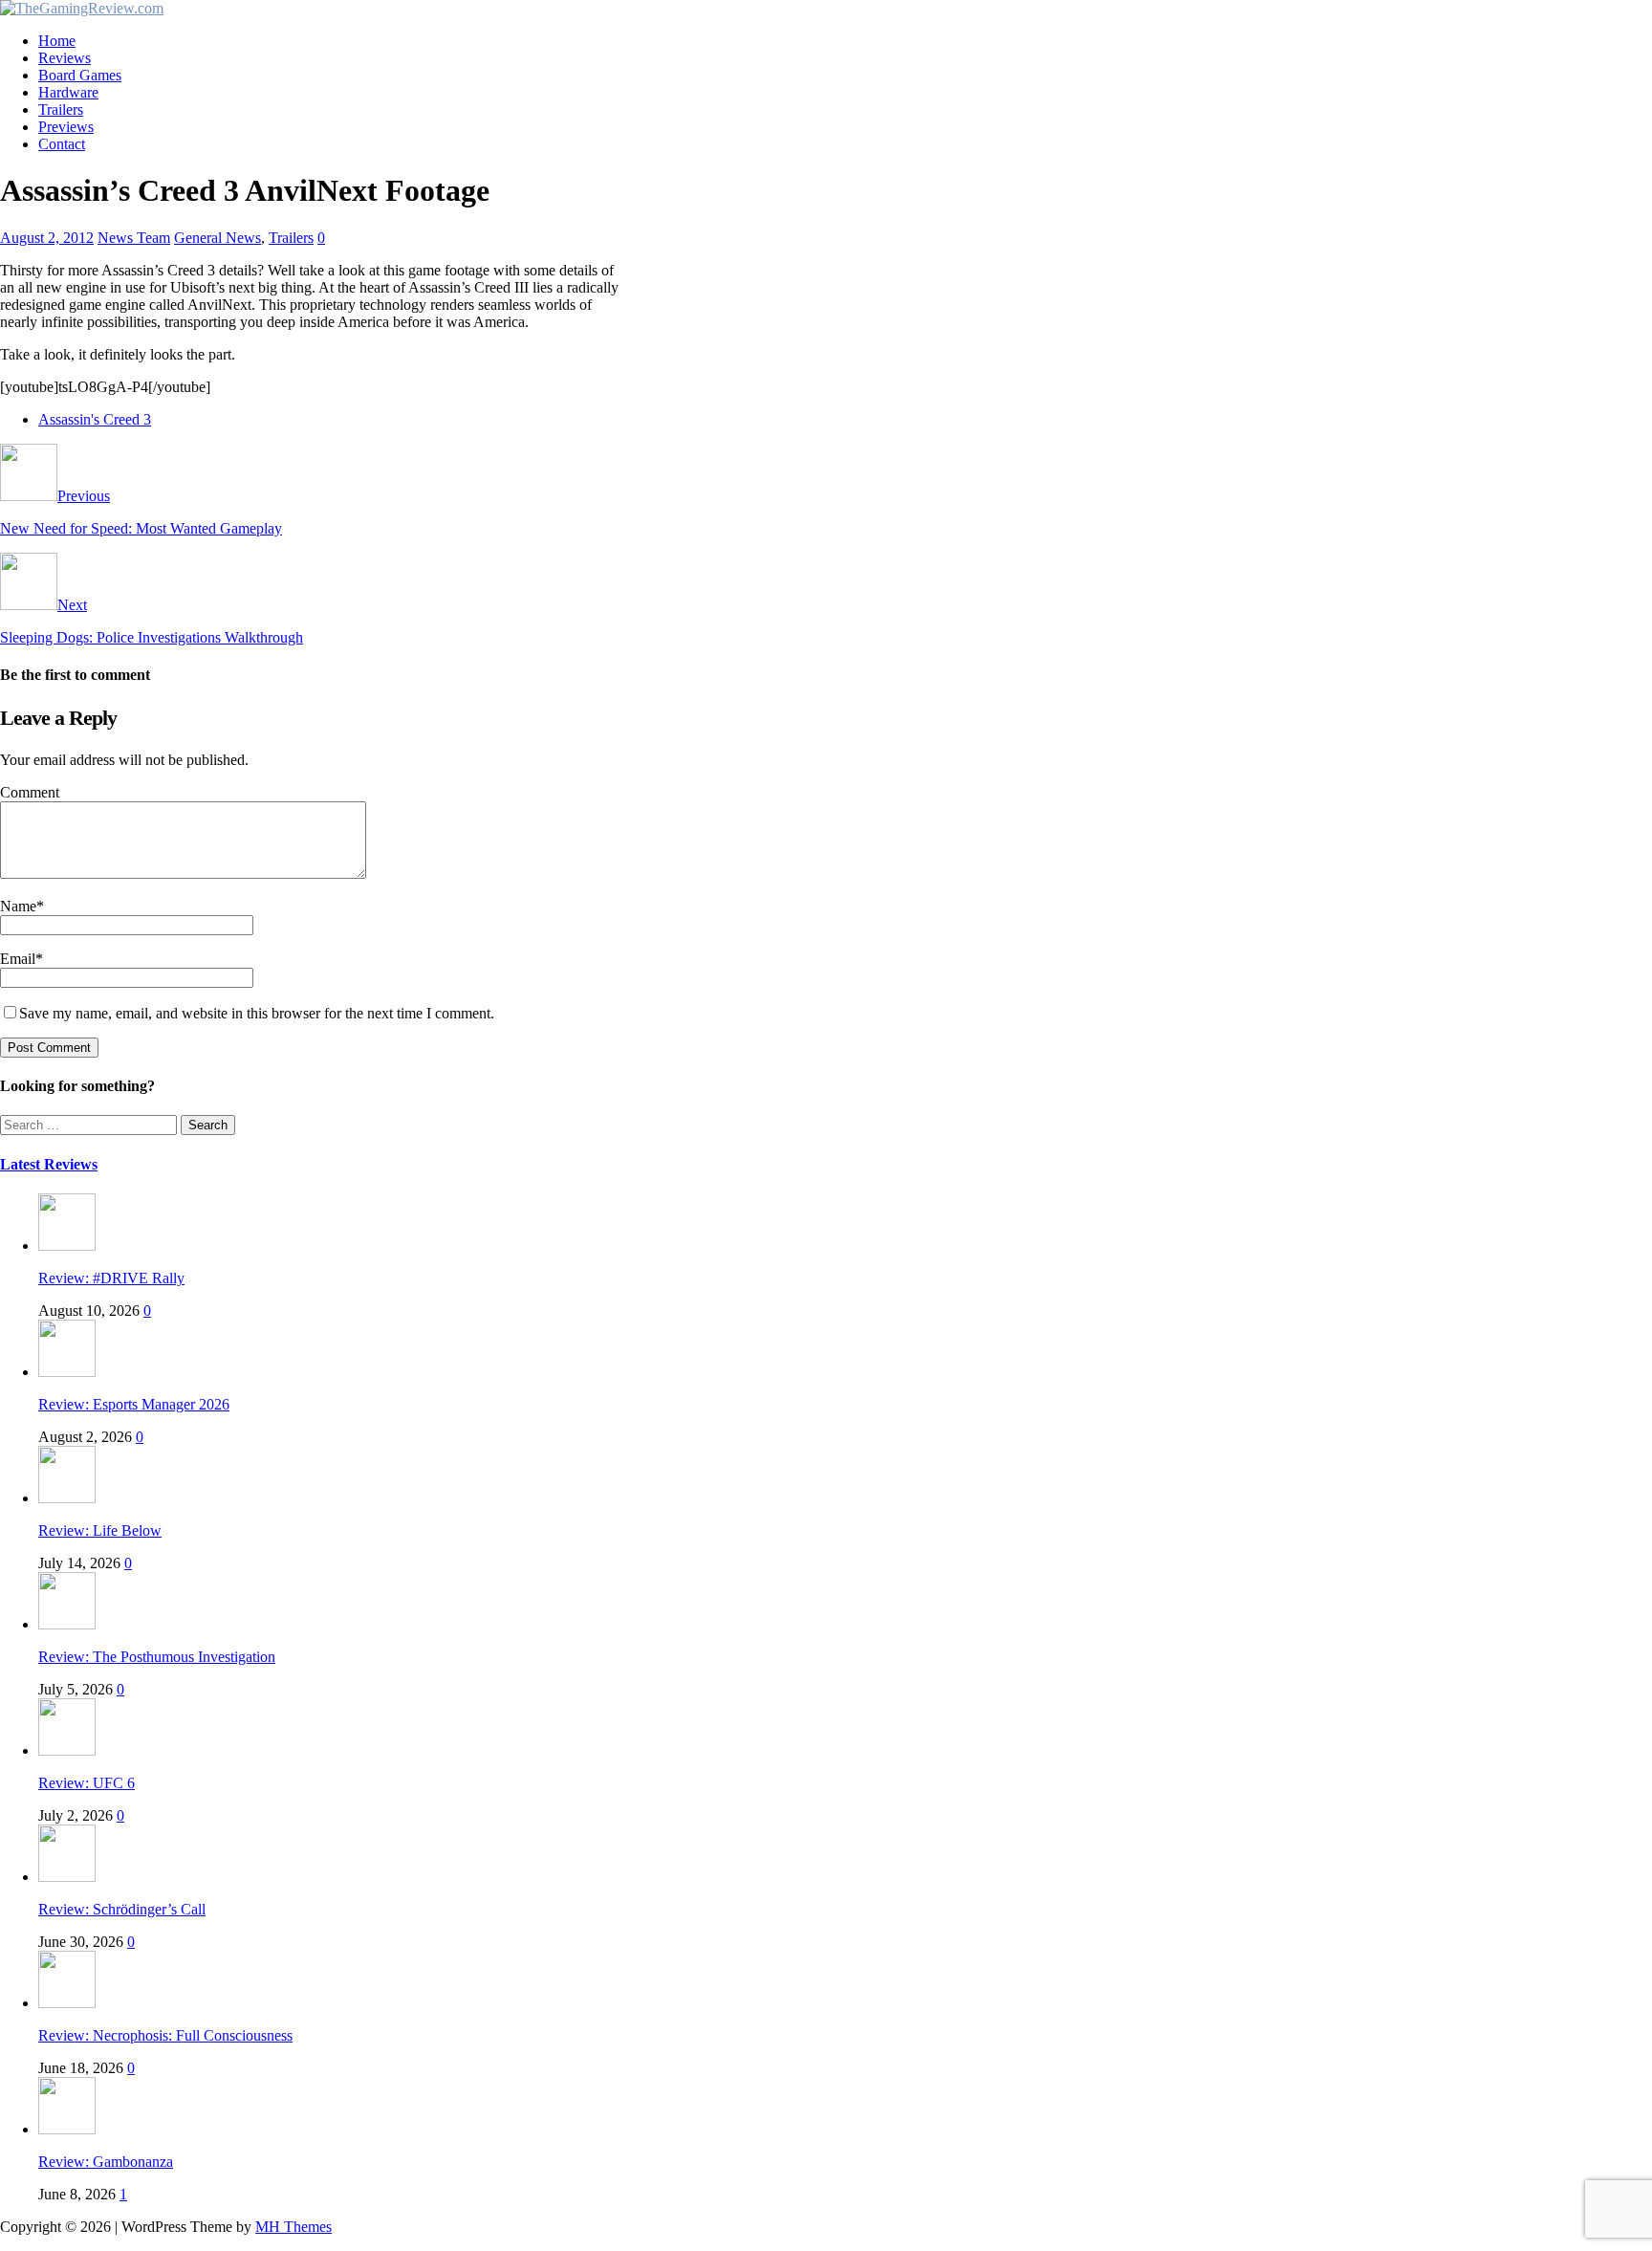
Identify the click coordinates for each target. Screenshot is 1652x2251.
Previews (66, 127)
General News (217, 238)
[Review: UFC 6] (67, 1750)
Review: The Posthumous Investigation (157, 1657)
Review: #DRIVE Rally (111, 1278)
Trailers (61, 109)
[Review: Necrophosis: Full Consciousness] (67, 2003)
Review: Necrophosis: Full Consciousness (165, 2035)
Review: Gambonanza (106, 2162)
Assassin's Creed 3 (95, 419)
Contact (62, 144)
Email (18, 959)
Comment (30, 792)
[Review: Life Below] (67, 1498)
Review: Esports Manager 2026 (134, 1404)
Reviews (65, 58)
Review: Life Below (100, 1530)
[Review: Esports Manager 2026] (67, 1372)
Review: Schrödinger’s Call (122, 1909)
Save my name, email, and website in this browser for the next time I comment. (257, 1013)
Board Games (80, 75)
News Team (134, 238)
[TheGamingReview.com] (82, 8)
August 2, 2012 (47, 238)
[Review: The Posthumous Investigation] (67, 1624)
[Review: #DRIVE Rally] (67, 1246)
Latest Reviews (49, 1164)
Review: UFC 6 (87, 1783)
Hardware (68, 92)
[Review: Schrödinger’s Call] (67, 1877)
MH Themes (293, 2227)
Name (18, 906)
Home (57, 41)
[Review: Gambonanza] (67, 2129)
